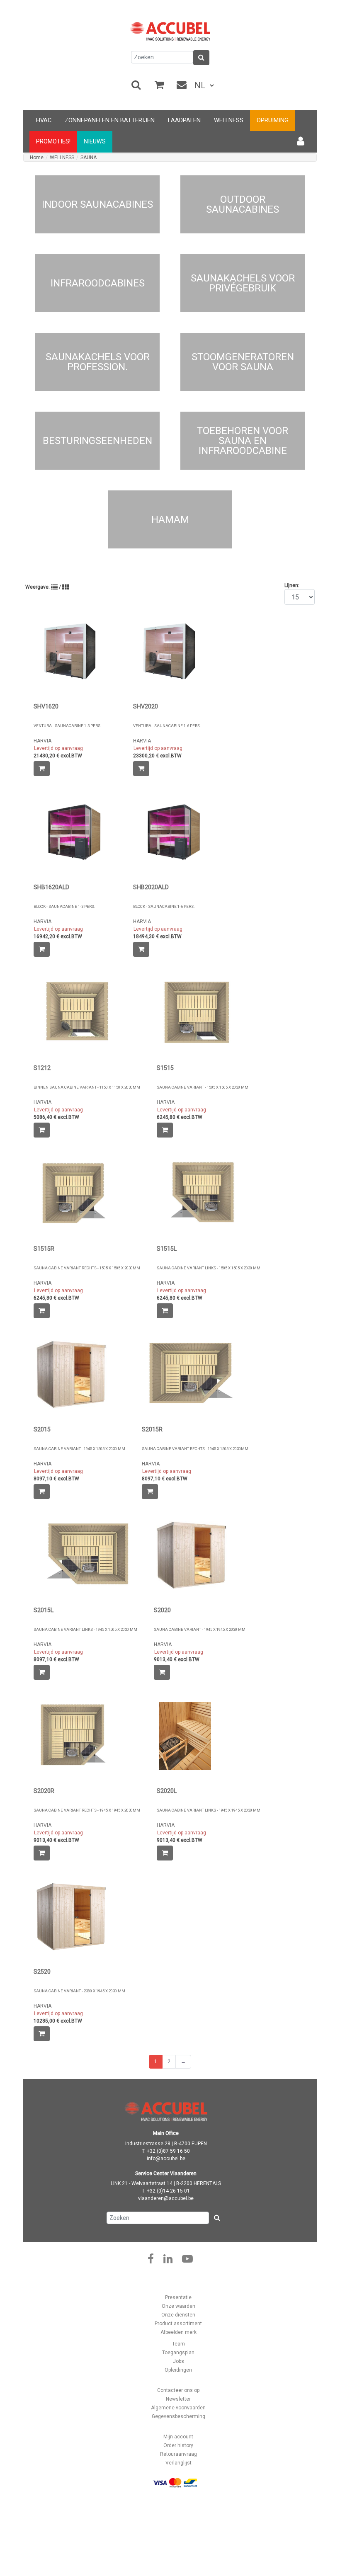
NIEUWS (95, 142)
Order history (178, 2445)
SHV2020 (146, 707)
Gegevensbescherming (178, 2416)
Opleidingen (178, 2370)
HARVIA (42, 741)
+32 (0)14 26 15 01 (168, 2191)
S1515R (44, 1249)
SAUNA (89, 158)
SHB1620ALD (51, 887)
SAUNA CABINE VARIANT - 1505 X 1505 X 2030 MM (203, 1087)
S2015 (42, 1430)
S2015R (152, 1430)
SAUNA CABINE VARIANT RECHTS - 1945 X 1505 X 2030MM (195, 1449)
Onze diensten (178, 2315)
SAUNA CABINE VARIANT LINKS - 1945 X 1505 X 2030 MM (85, 1629)
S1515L (167, 1249)
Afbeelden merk (178, 2332)
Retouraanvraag (178, 2454)
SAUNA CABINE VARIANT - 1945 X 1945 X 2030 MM (200, 1629)
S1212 (42, 1068)
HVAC (44, 120)
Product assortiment (178, 2324)
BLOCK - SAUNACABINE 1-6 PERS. (164, 906)
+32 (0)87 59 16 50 (168, 2151)
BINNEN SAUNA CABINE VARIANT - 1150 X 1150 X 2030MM (87, 1087)
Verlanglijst (178, 2463)
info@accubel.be (166, 2159)
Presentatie (178, 2297)
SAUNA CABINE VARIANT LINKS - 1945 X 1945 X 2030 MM (209, 1810)
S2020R (44, 1791)
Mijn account (178, 2437)
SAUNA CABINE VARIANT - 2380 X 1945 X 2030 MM (79, 1991)
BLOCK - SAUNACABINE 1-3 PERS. (64, 906)
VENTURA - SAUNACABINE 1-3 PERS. (68, 726)
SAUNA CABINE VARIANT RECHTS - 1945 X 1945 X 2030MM (87, 1810)
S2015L (44, 1610)
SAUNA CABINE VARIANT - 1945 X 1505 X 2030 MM (79, 1449)
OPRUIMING (273, 120)
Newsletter (178, 2399)
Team (178, 2344)
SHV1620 (46, 707)
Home (37, 158)
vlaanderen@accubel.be (166, 2198)
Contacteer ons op (178, 2390)
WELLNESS (229, 120)
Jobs (178, 2361)
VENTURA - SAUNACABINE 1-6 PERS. (167, 726)
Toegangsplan (178, 2353)
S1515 (165, 1068)
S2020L (167, 1791)
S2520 (42, 1972)
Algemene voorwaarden (178, 2408)
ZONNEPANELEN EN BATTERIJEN (110, 120)
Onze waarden (178, 2306)
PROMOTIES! (53, 142)
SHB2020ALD (151, 887)
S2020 (162, 1610)
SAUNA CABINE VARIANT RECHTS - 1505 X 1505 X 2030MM (87, 1268)
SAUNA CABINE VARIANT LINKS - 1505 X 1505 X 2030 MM (209, 1268)
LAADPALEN (184, 120)
